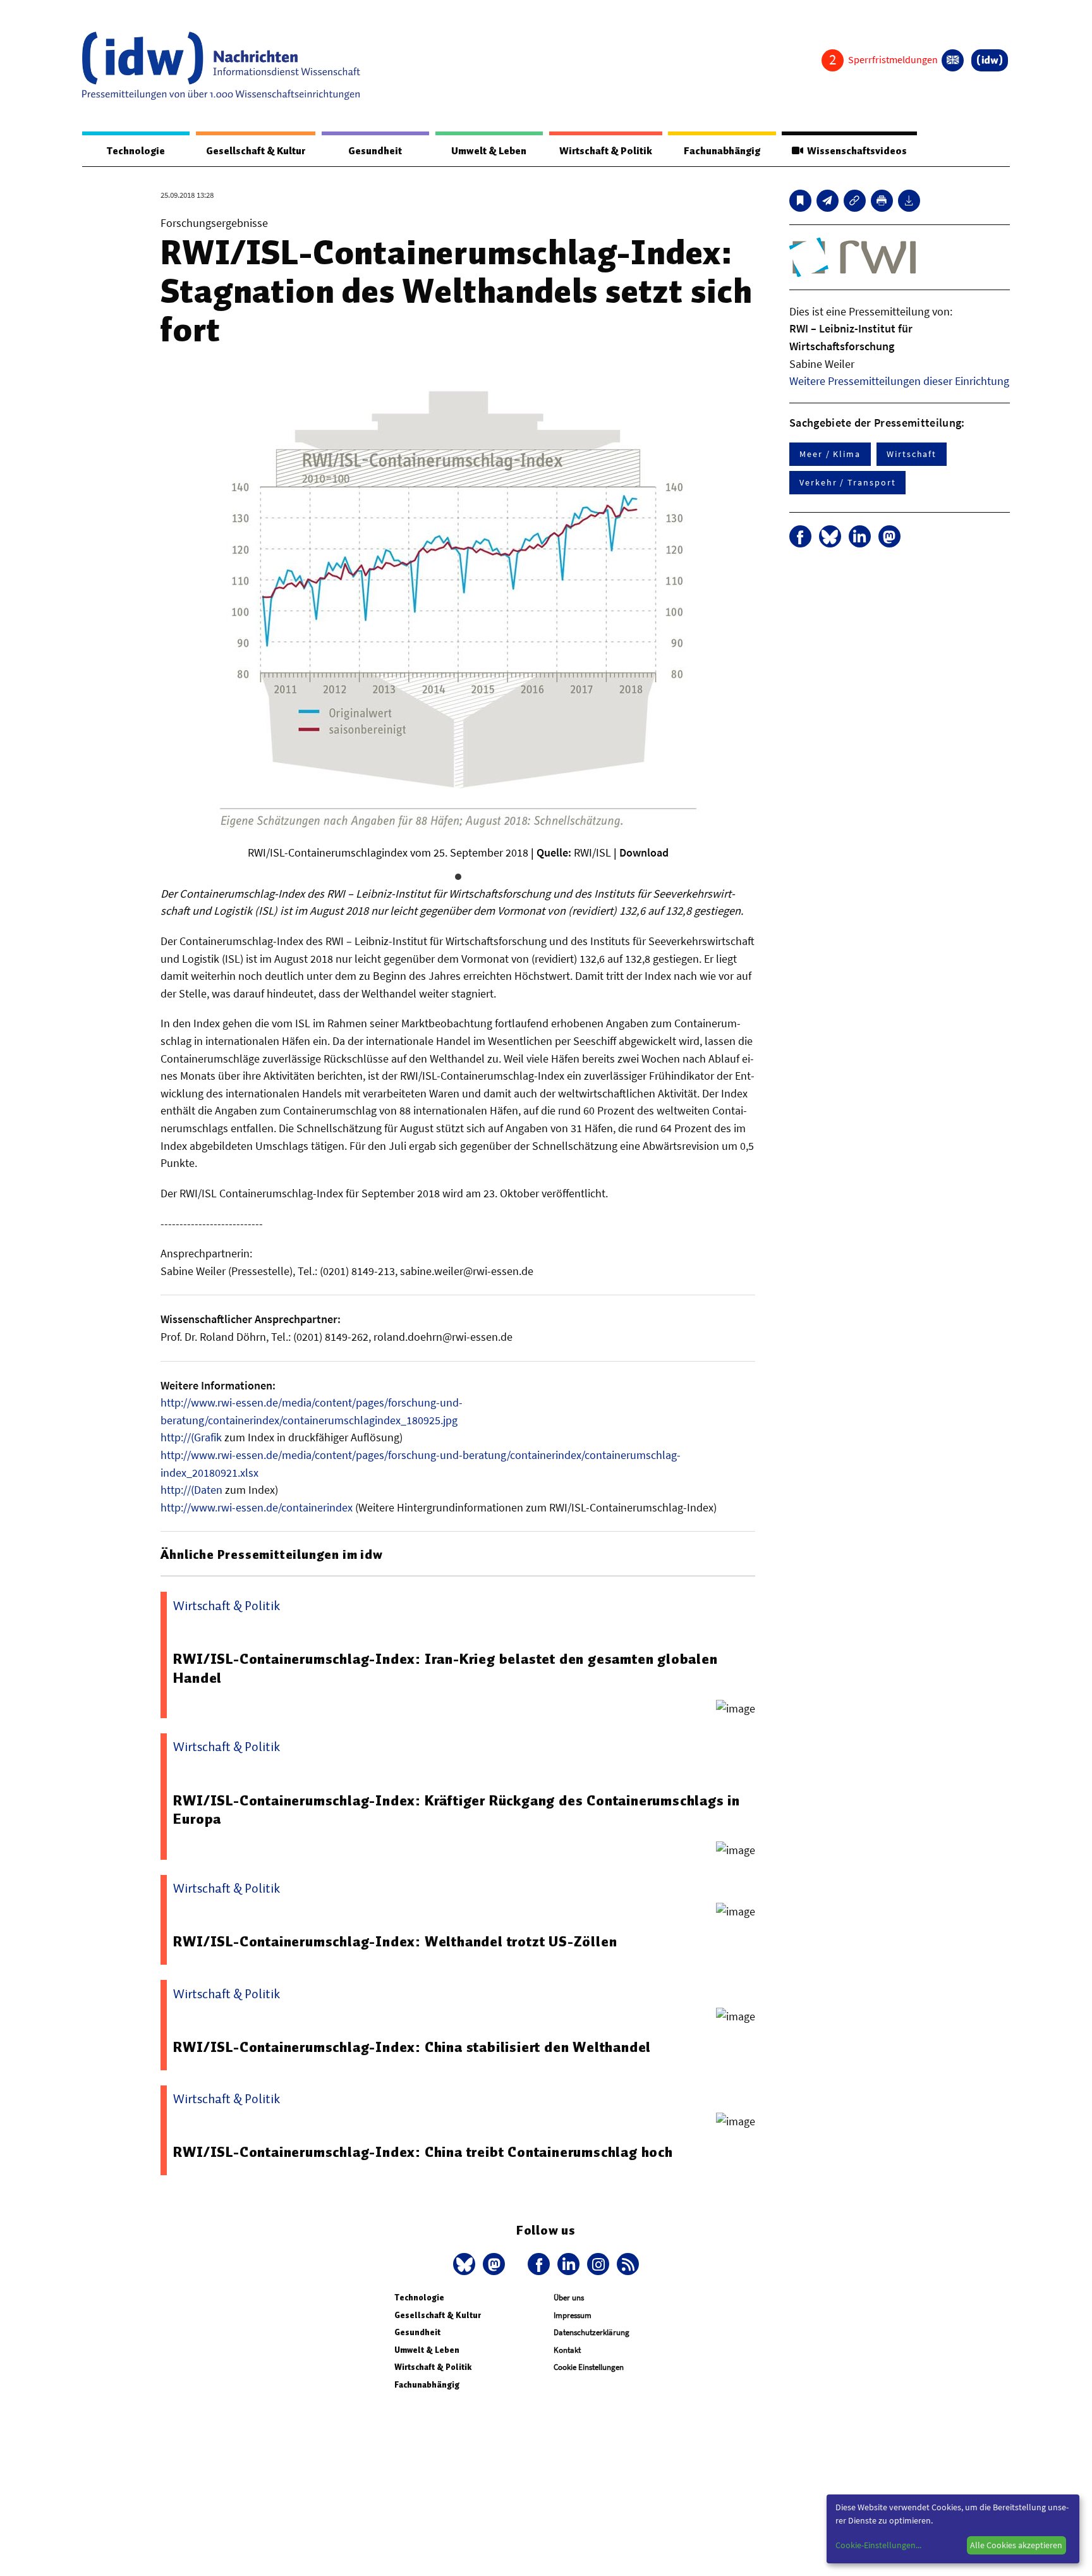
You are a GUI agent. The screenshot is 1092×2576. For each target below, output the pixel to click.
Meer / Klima (830, 454)
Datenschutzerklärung (591, 2332)
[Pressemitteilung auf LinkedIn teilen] (860, 536)
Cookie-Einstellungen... (878, 2545)
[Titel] (800, 201)
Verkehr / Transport (847, 482)
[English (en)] (953, 60)
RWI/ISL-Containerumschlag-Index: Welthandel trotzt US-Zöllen (395, 1941)
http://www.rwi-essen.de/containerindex (257, 1507)
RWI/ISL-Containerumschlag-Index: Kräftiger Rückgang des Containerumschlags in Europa (457, 1810)
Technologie (136, 151)
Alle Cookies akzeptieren (1016, 2545)
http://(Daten (191, 1490)
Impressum (573, 2315)
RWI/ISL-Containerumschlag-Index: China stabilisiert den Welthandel (412, 2047)
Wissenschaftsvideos (855, 151)
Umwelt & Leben (489, 151)
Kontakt (567, 2350)
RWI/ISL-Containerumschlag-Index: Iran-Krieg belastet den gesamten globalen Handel (445, 1668)
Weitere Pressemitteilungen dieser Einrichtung (899, 381)
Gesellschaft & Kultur (256, 151)
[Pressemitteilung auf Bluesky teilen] (830, 536)
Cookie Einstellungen (589, 2367)
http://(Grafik (191, 1437)
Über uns (569, 2298)
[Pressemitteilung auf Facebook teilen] (800, 536)
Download (644, 852)
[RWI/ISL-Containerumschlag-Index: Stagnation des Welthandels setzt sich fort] (828, 201)
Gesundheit (375, 151)
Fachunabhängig (722, 151)
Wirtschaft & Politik (606, 151)
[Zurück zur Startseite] (221, 66)
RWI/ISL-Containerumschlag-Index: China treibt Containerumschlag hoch (423, 2152)
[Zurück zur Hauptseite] (990, 60)
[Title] (855, 201)
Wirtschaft (912, 454)
